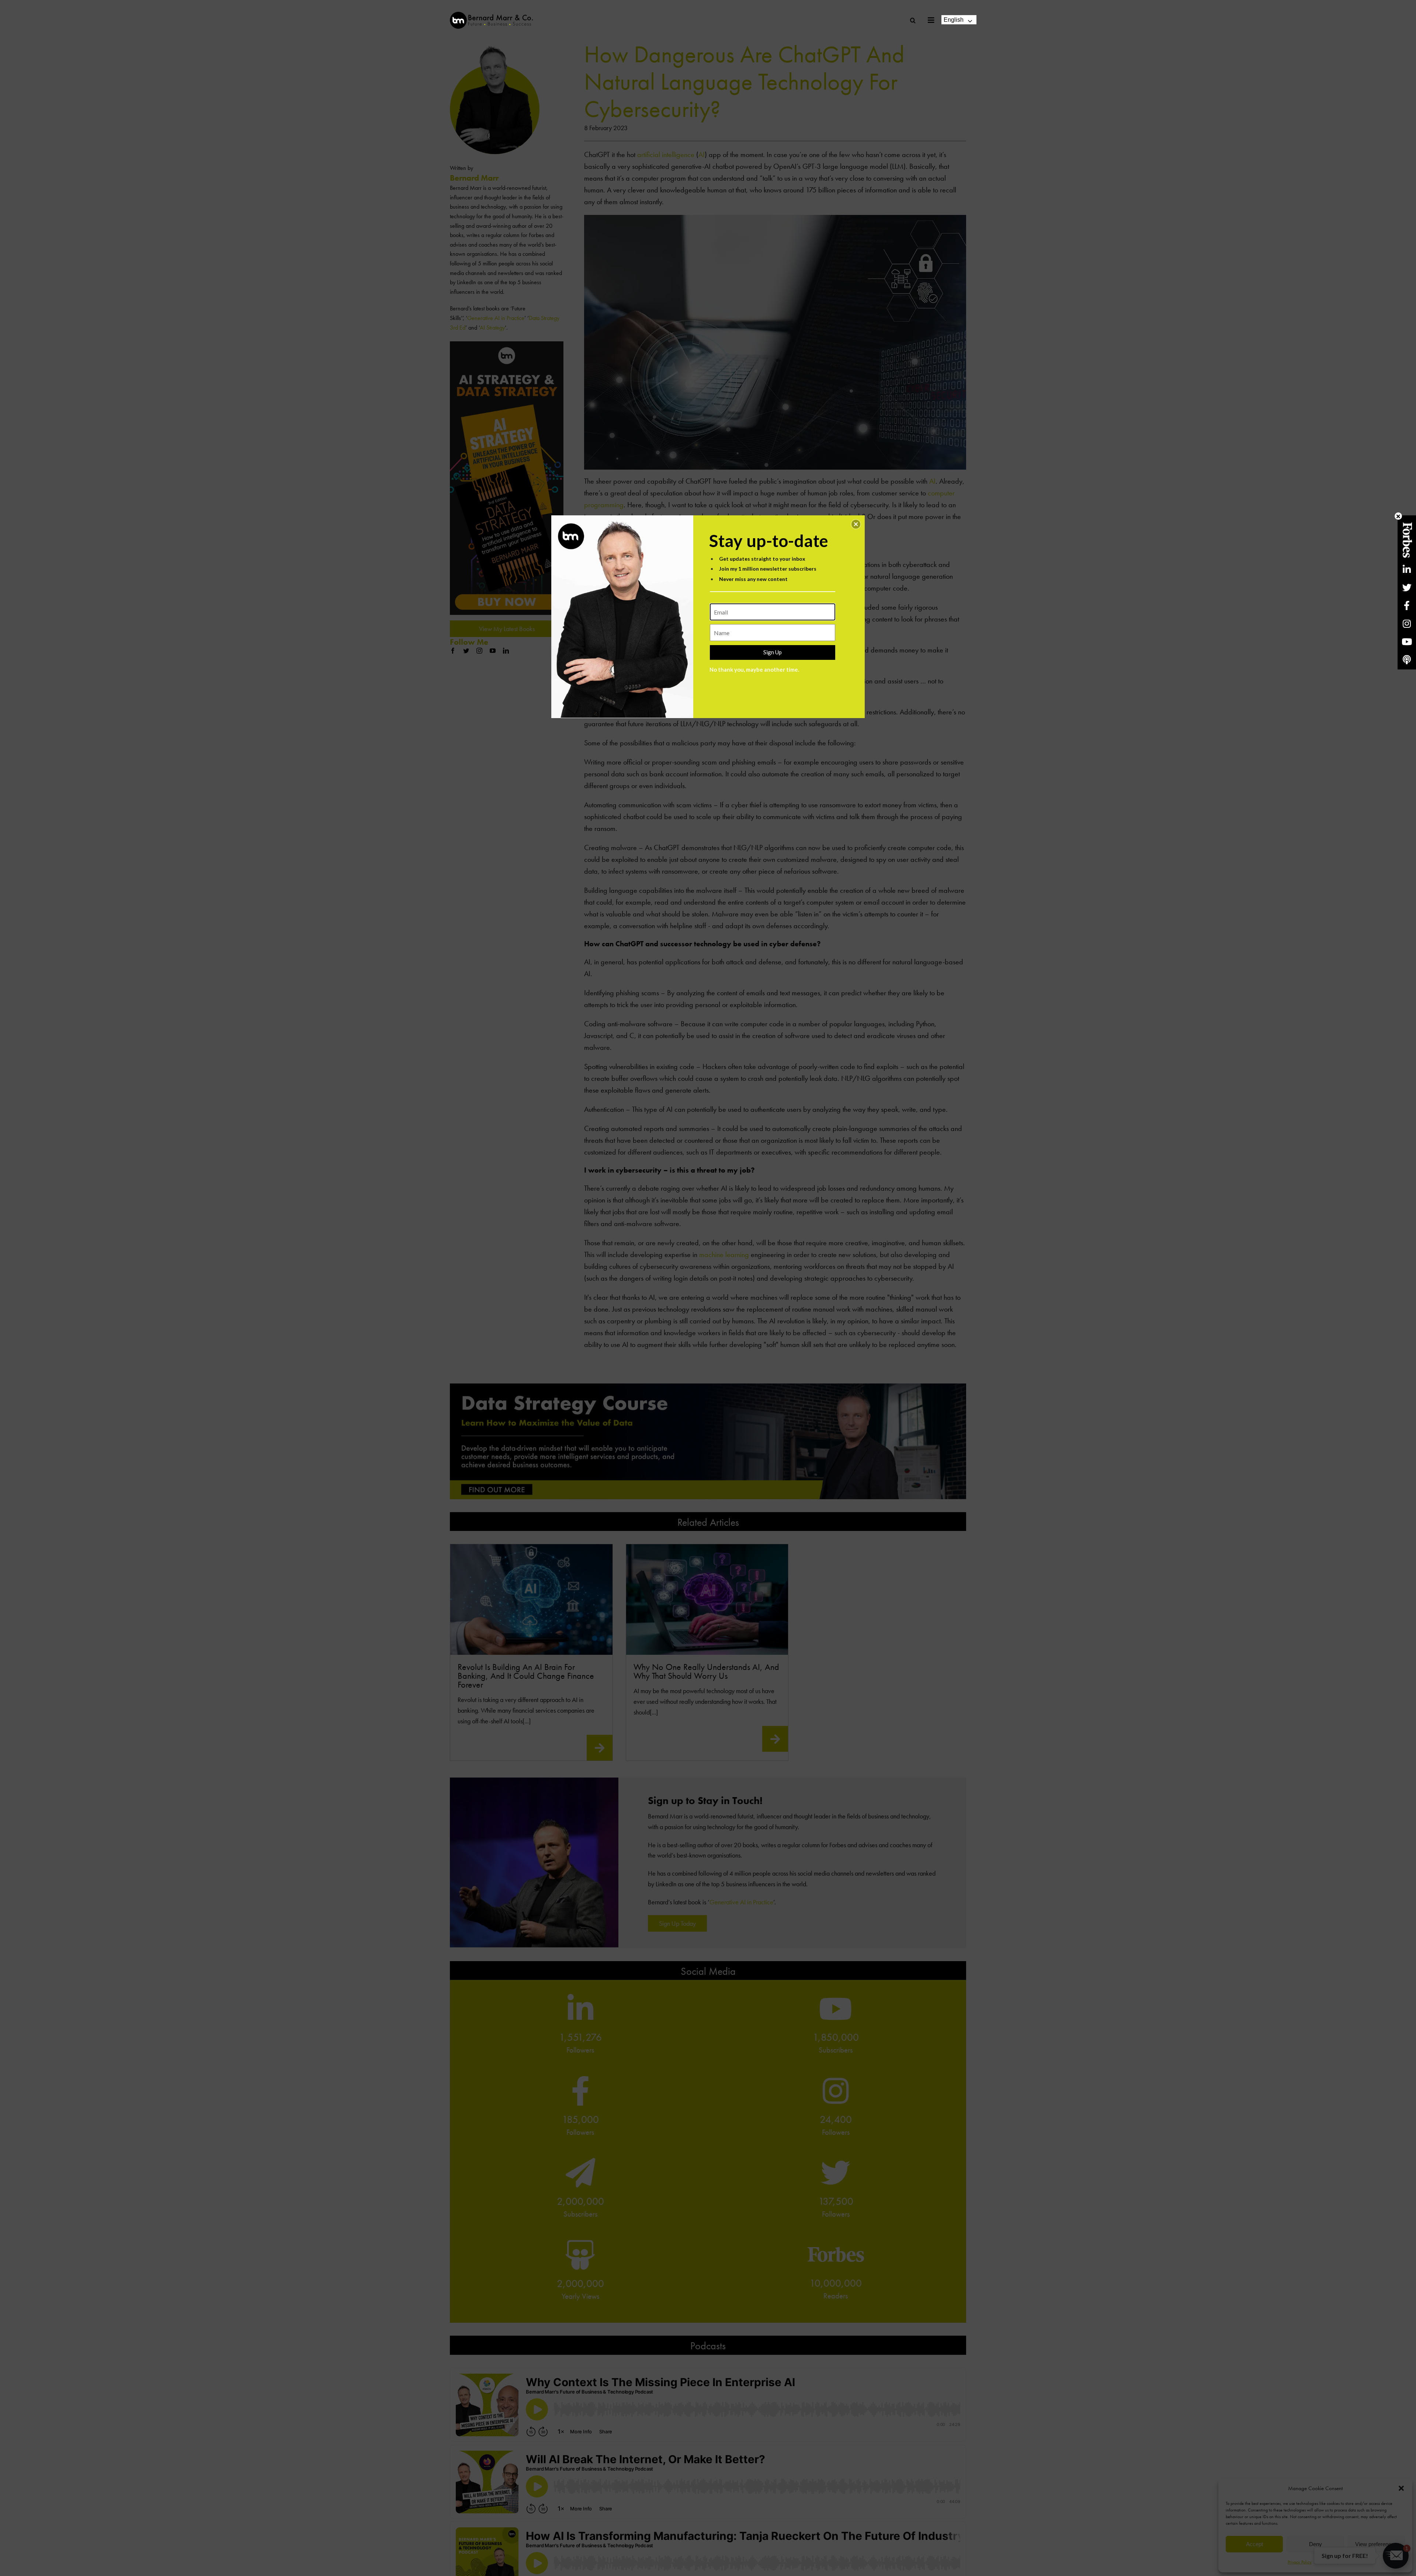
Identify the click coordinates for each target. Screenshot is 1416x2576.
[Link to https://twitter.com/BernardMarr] (1407, 587)
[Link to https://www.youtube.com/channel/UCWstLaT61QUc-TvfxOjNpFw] (1407, 642)
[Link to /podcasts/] (1407, 660)
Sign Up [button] (773, 652)
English (954, 20)
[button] (856, 524)
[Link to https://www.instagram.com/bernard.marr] (1407, 624)
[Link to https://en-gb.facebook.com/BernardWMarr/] (1407, 605)
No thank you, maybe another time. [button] (754, 669)
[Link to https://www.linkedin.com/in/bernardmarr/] (1407, 569)
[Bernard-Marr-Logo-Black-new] (491, 15)
